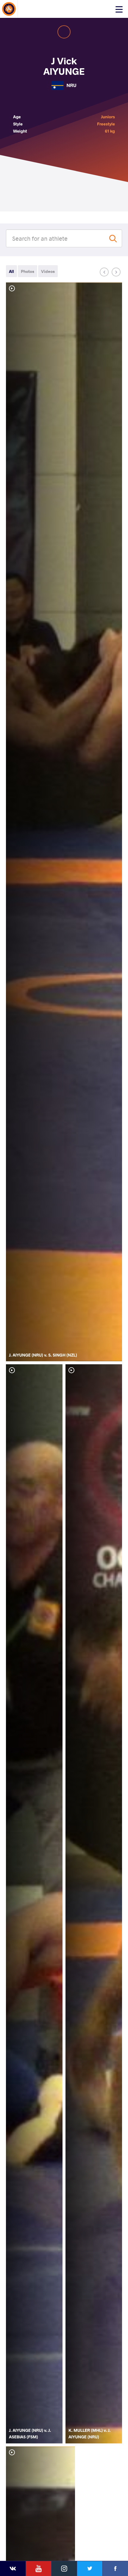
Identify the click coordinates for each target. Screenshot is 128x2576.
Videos (48, 271)
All (11, 271)
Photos (28, 271)
